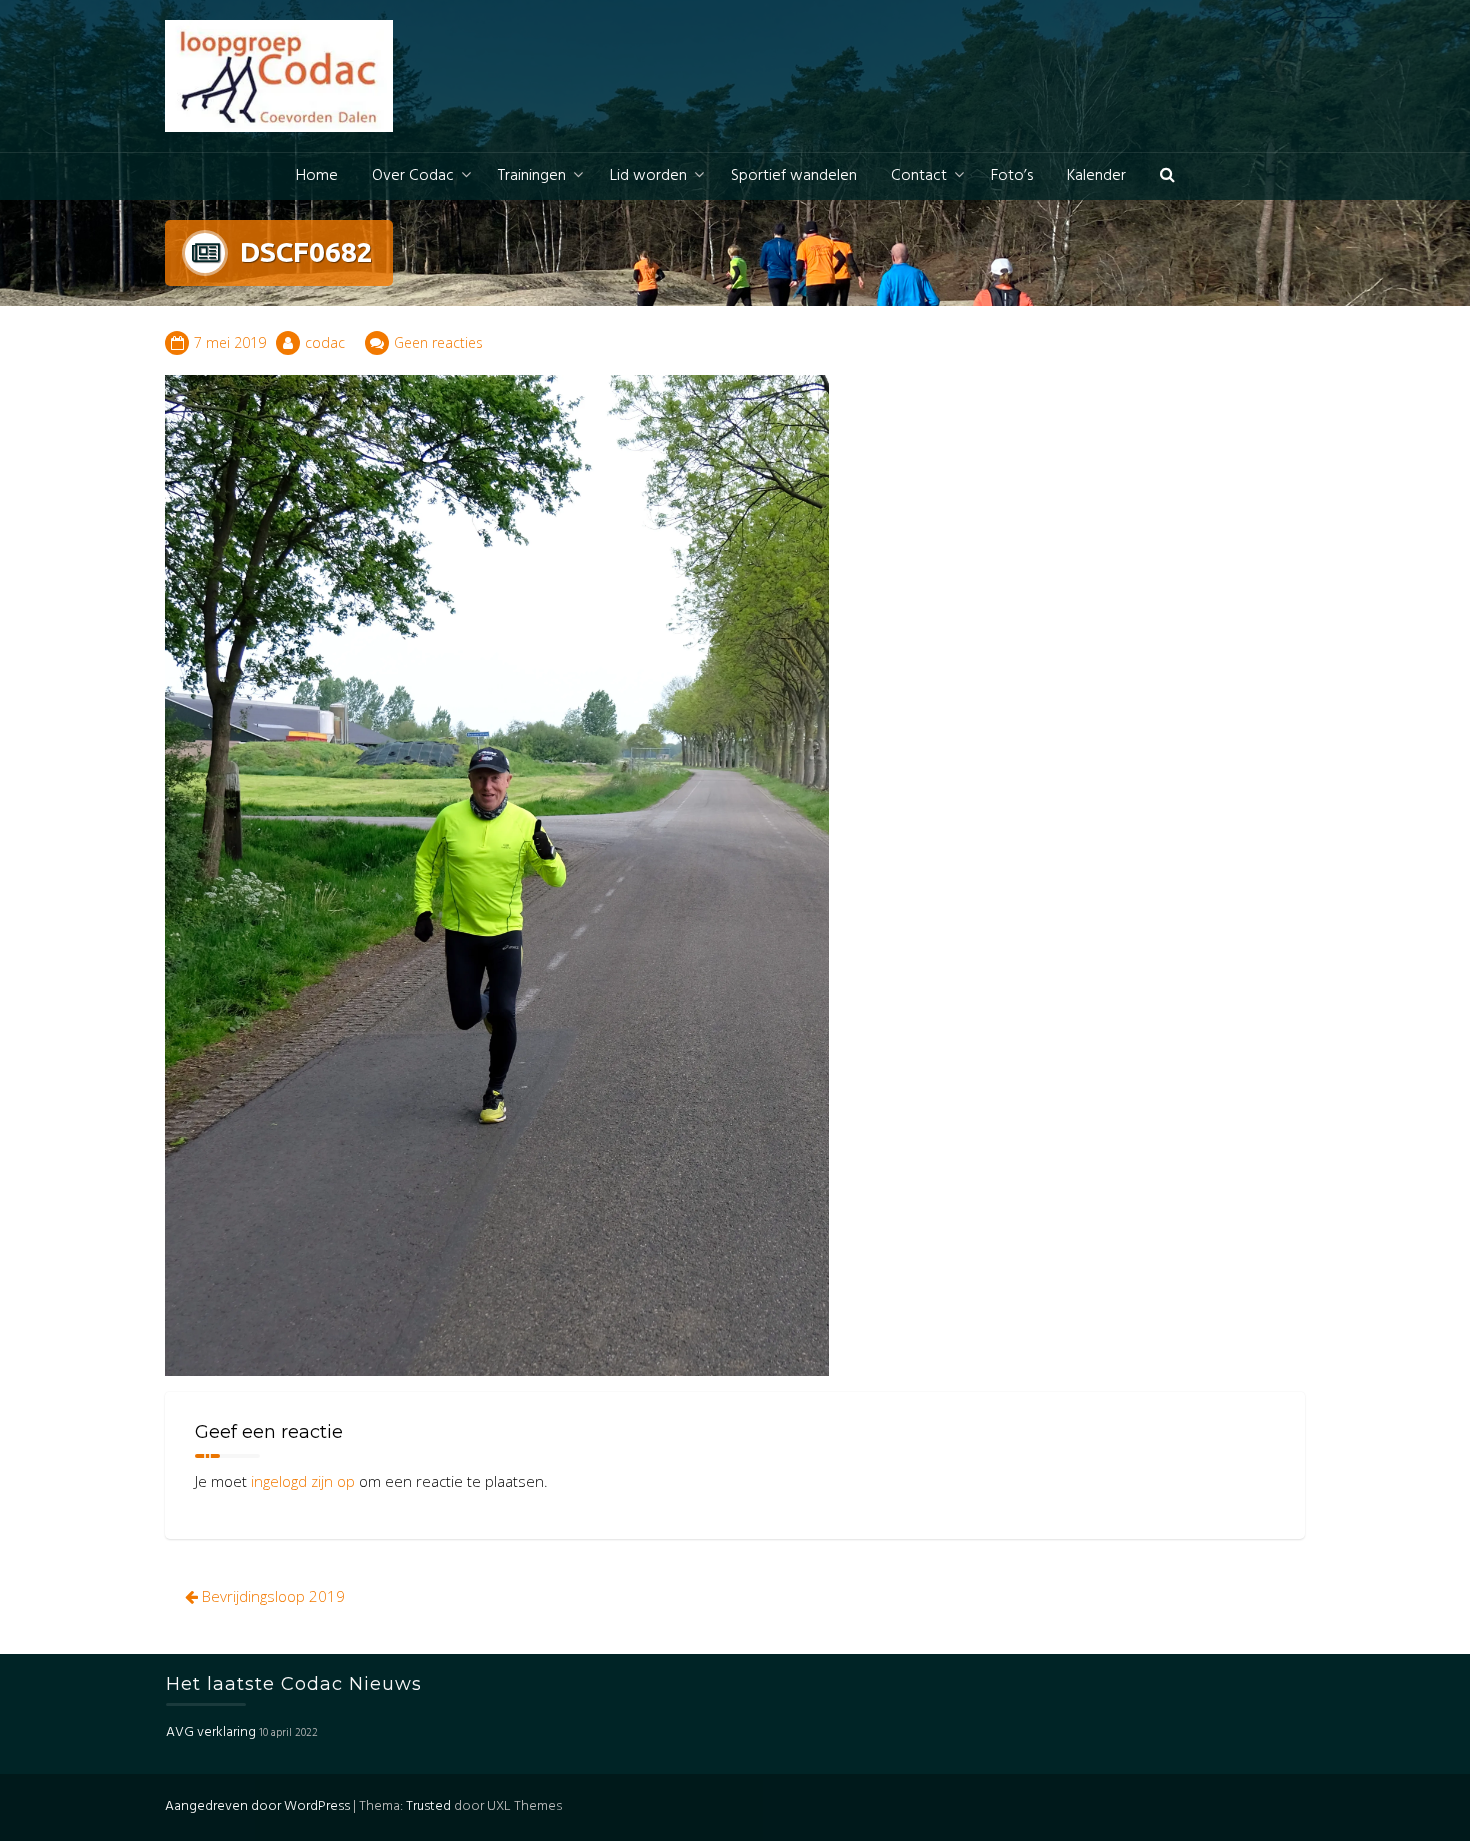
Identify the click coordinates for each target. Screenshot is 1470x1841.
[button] (1167, 176)
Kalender (1096, 176)
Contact (919, 176)
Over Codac (413, 176)
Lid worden (648, 176)
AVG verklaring (211, 1732)
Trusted (428, 1806)
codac (325, 342)
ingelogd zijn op (303, 1481)
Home (317, 176)
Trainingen (532, 176)
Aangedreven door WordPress (257, 1806)
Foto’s (1012, 176)
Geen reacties (438, 342)
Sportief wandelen (794, 176)
